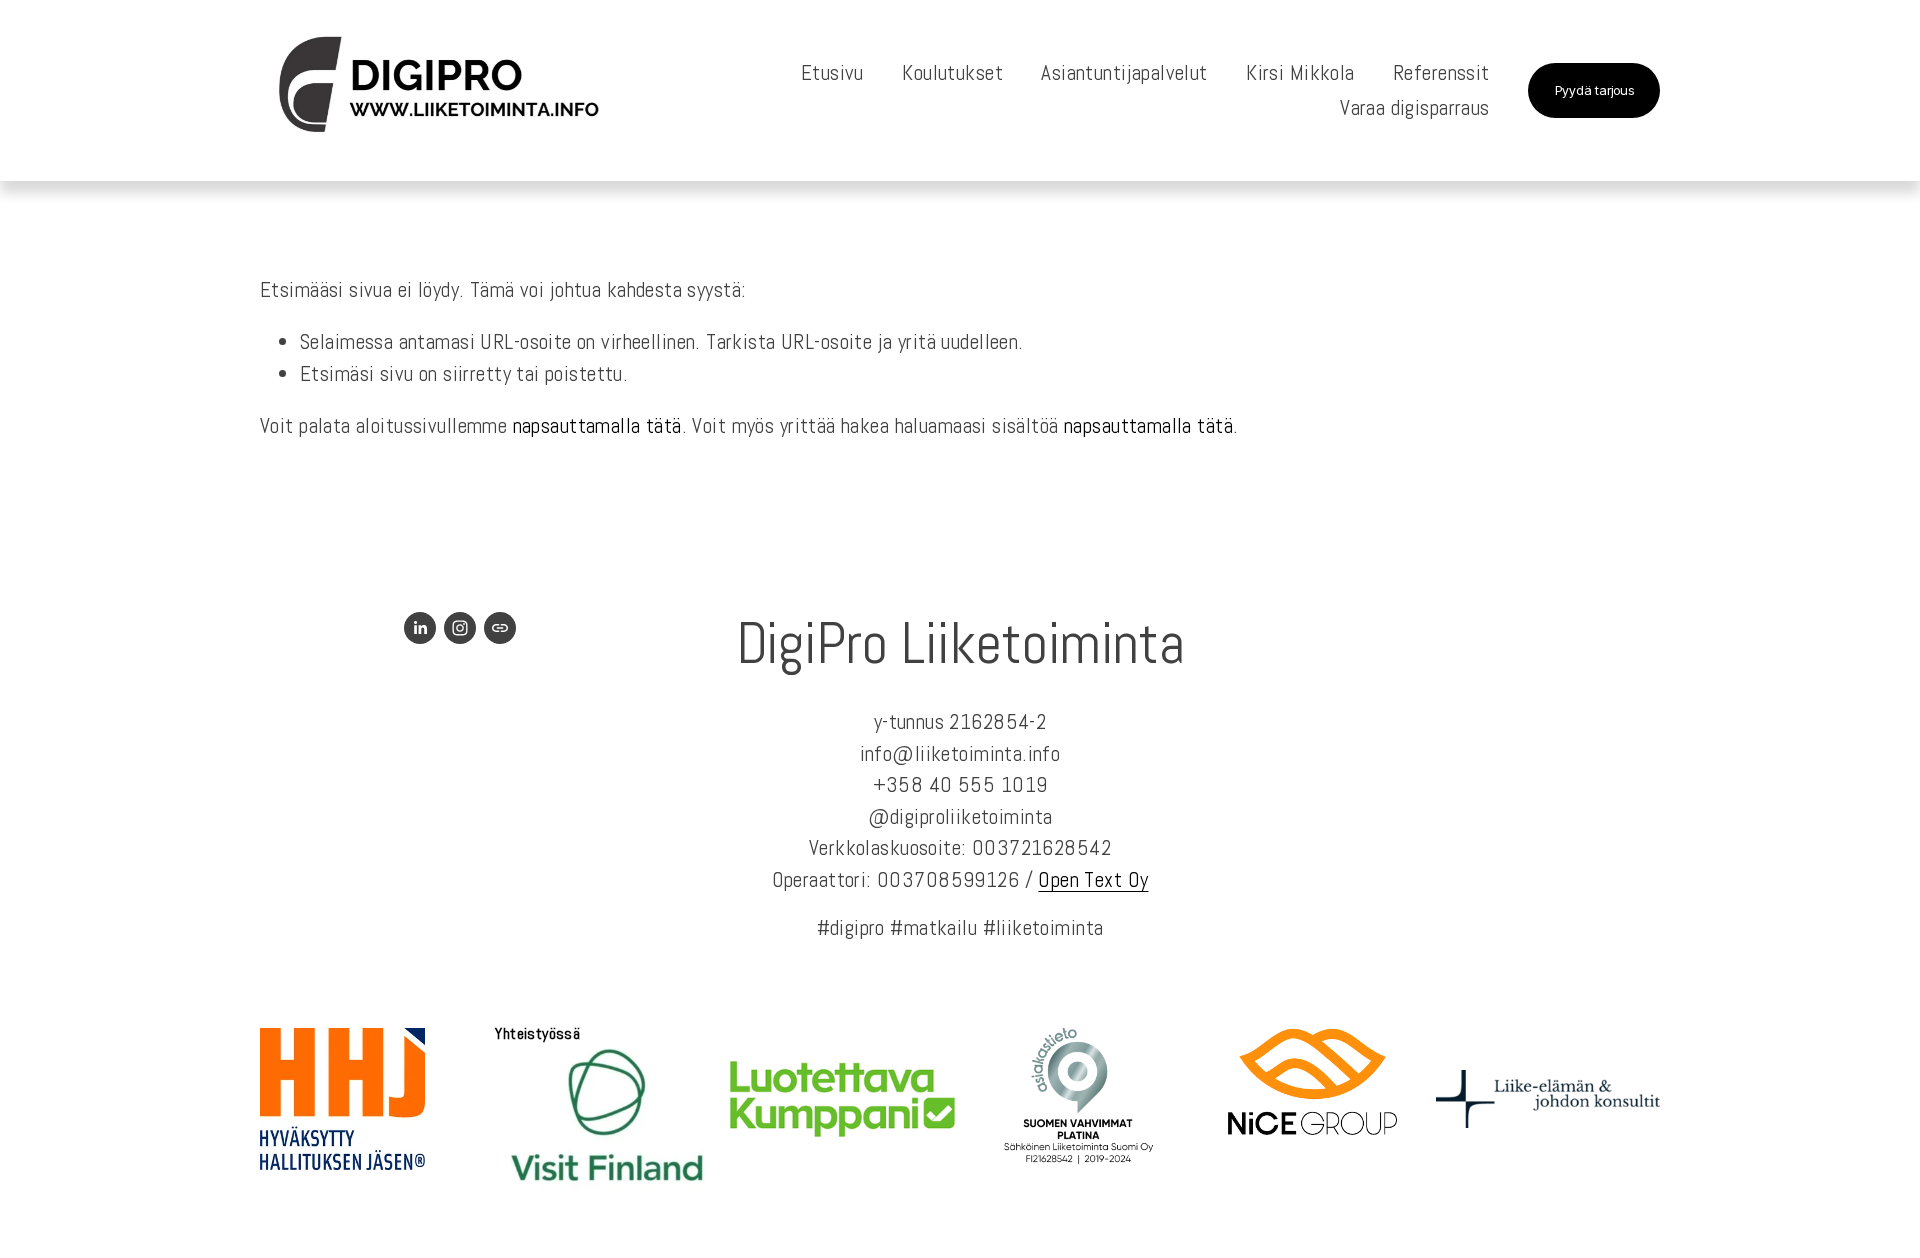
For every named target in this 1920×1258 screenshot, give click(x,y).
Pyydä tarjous (1594, 90)
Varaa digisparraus (1415, 107)
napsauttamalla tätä (597, 425)
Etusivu (832, 72)
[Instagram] (460, 628)
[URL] (500, 628)
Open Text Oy (1093, 879)
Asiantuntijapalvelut (1124, 72)
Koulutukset (952, 72)
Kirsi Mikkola (1300, 72)
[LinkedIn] (420, 628)
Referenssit (1441, 72)
